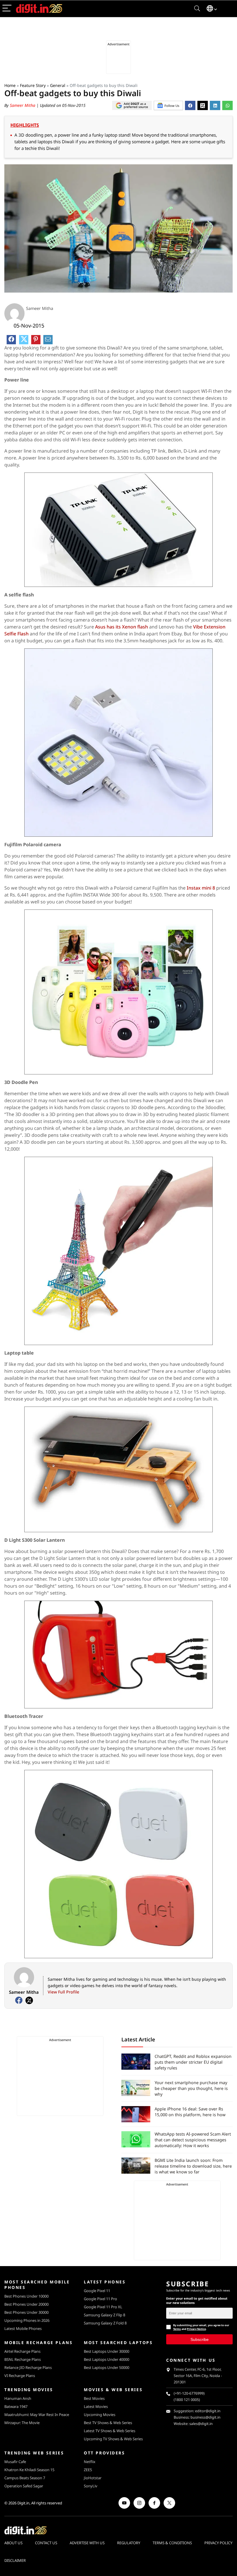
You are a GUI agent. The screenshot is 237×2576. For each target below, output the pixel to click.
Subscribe (200, 2339)
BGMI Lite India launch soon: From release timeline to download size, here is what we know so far (193, 2166)
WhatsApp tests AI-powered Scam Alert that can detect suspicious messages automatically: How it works (193, 2140)
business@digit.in (205, 2417)
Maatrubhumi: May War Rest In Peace (37, 2415)
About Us (13, 2543)
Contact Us (46, 2543)
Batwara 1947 (16, 2406)
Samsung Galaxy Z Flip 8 (104, 2315)
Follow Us (172, 106)
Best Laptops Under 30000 (107, 2351)
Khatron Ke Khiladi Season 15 (29, 2470)
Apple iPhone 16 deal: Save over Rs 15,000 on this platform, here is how (190, 2112)
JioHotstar (93, 2478)
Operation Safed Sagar (24, 2486)
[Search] (197, 9)
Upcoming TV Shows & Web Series (113, 2439)
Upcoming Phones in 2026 (27, 2320)
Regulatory (129, 2543)
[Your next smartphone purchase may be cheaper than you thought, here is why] (136, 2088)
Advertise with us (87, 2543)
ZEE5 (88, 2470)
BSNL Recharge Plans (23, 2359)
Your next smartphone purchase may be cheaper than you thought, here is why (191, 2088)
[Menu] (7, 9)
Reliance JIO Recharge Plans (28, 2367)
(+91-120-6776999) (189, 2393)
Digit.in (23, 2503)
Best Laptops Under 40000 (107, 2359)
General (58, 85)
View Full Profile (63, 1992)
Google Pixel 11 (97, 2291)
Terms (177, 2329)
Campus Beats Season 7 (25, 2478)
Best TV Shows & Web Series (108, 2423)
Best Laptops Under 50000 (107, 2367)
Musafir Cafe (15, 2462)
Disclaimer (15, 2560)
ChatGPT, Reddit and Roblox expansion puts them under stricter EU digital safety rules (193, 2062)
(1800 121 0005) (187, 2400)
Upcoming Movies (100, 2415)
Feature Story (33, 85)
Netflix (90, 2462)
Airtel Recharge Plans (22, 2351)
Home (10, 85)
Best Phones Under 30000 (26, 2312)
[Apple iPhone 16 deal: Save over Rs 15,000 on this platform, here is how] (136, 2114)
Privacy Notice (196, 2329)
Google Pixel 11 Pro (100, 2299)
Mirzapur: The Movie (22, 2423)
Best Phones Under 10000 (26, 2296)
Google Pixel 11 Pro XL (103, 2307)
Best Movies (94, 2398)
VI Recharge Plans (20, 2376)
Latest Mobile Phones (23, 2328)
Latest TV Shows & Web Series (110, 2431)
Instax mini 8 (201, 888)
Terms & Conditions (172, 2543)
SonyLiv (91, 2486)
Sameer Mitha (23, 105)
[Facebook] (19, 2000)
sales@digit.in (201, 2424)
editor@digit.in (208, 2411)
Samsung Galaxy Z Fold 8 (105, 2323)
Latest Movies (96, 2406)
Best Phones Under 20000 (26, 2304)
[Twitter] (29, 2000)
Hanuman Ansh (18, 2398)
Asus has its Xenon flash (122, 627)
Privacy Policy (218, 2543)
